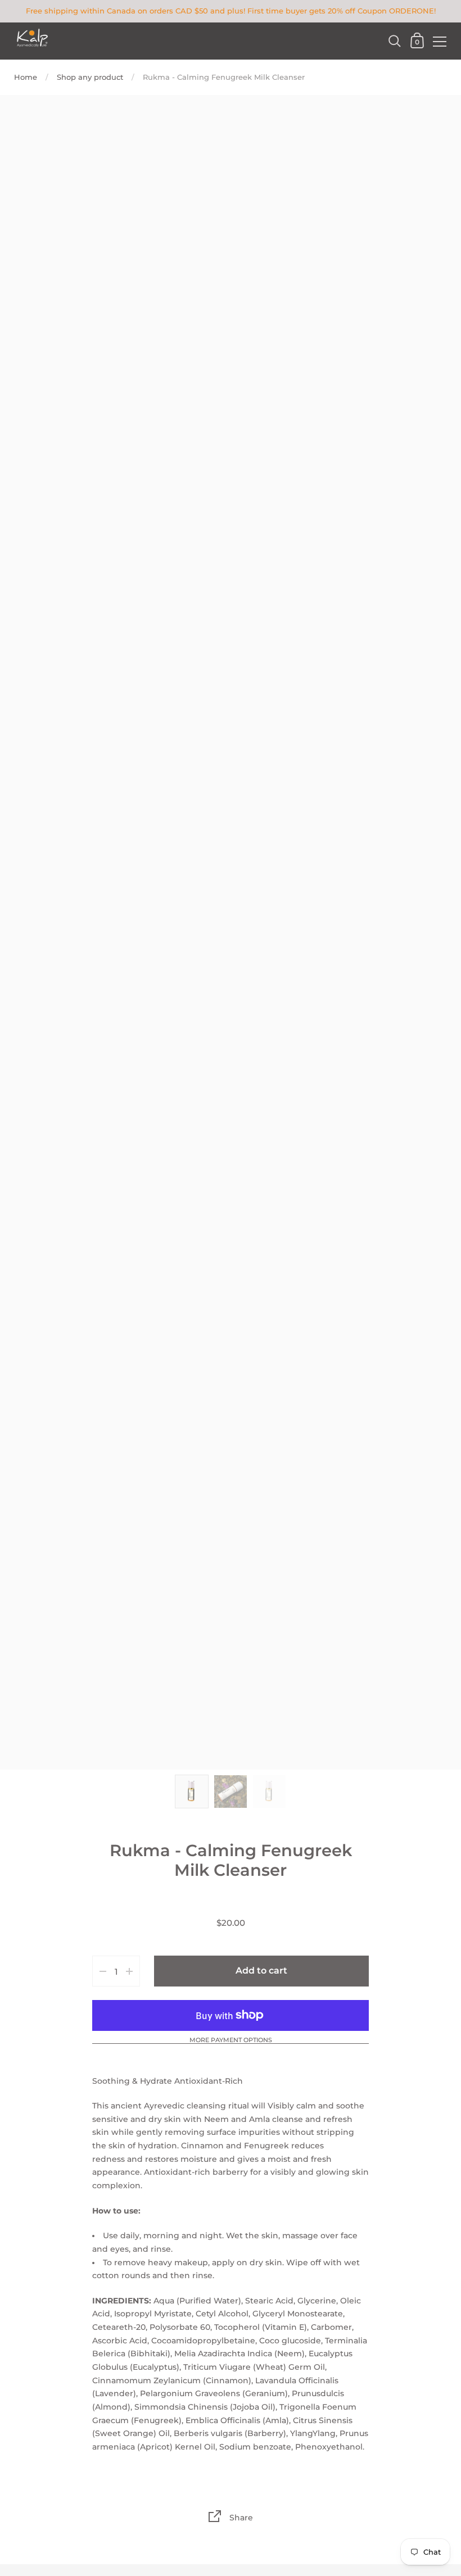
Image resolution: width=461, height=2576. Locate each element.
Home (26, 77)
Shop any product (90, 77)
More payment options (231, 2040)
